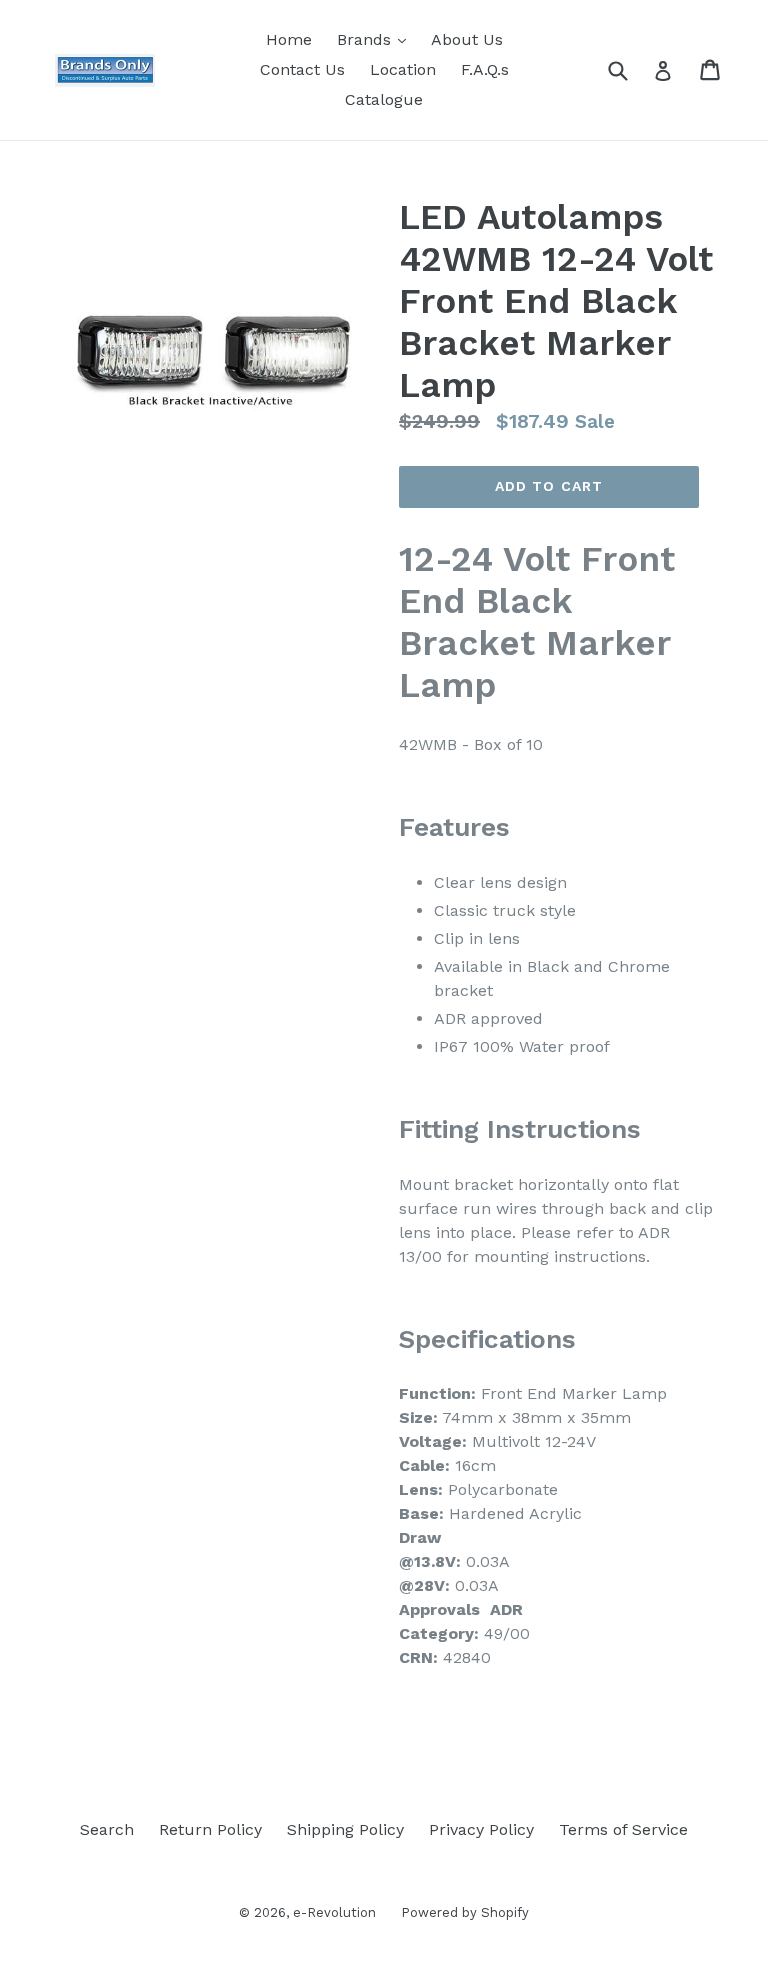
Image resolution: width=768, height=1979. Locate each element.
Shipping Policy (345, 1829)
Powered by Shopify (465, 1912)
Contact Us (302, 69)
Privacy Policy (481, 1829)
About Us (467, 39)
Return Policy (210, 1829)
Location (403, 69)
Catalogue (384, 99)
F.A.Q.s (485, 69)
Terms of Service (623, 1829)
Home (289, 39)
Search (107, 1829)
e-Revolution (334, 1912)
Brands (376, 39)
